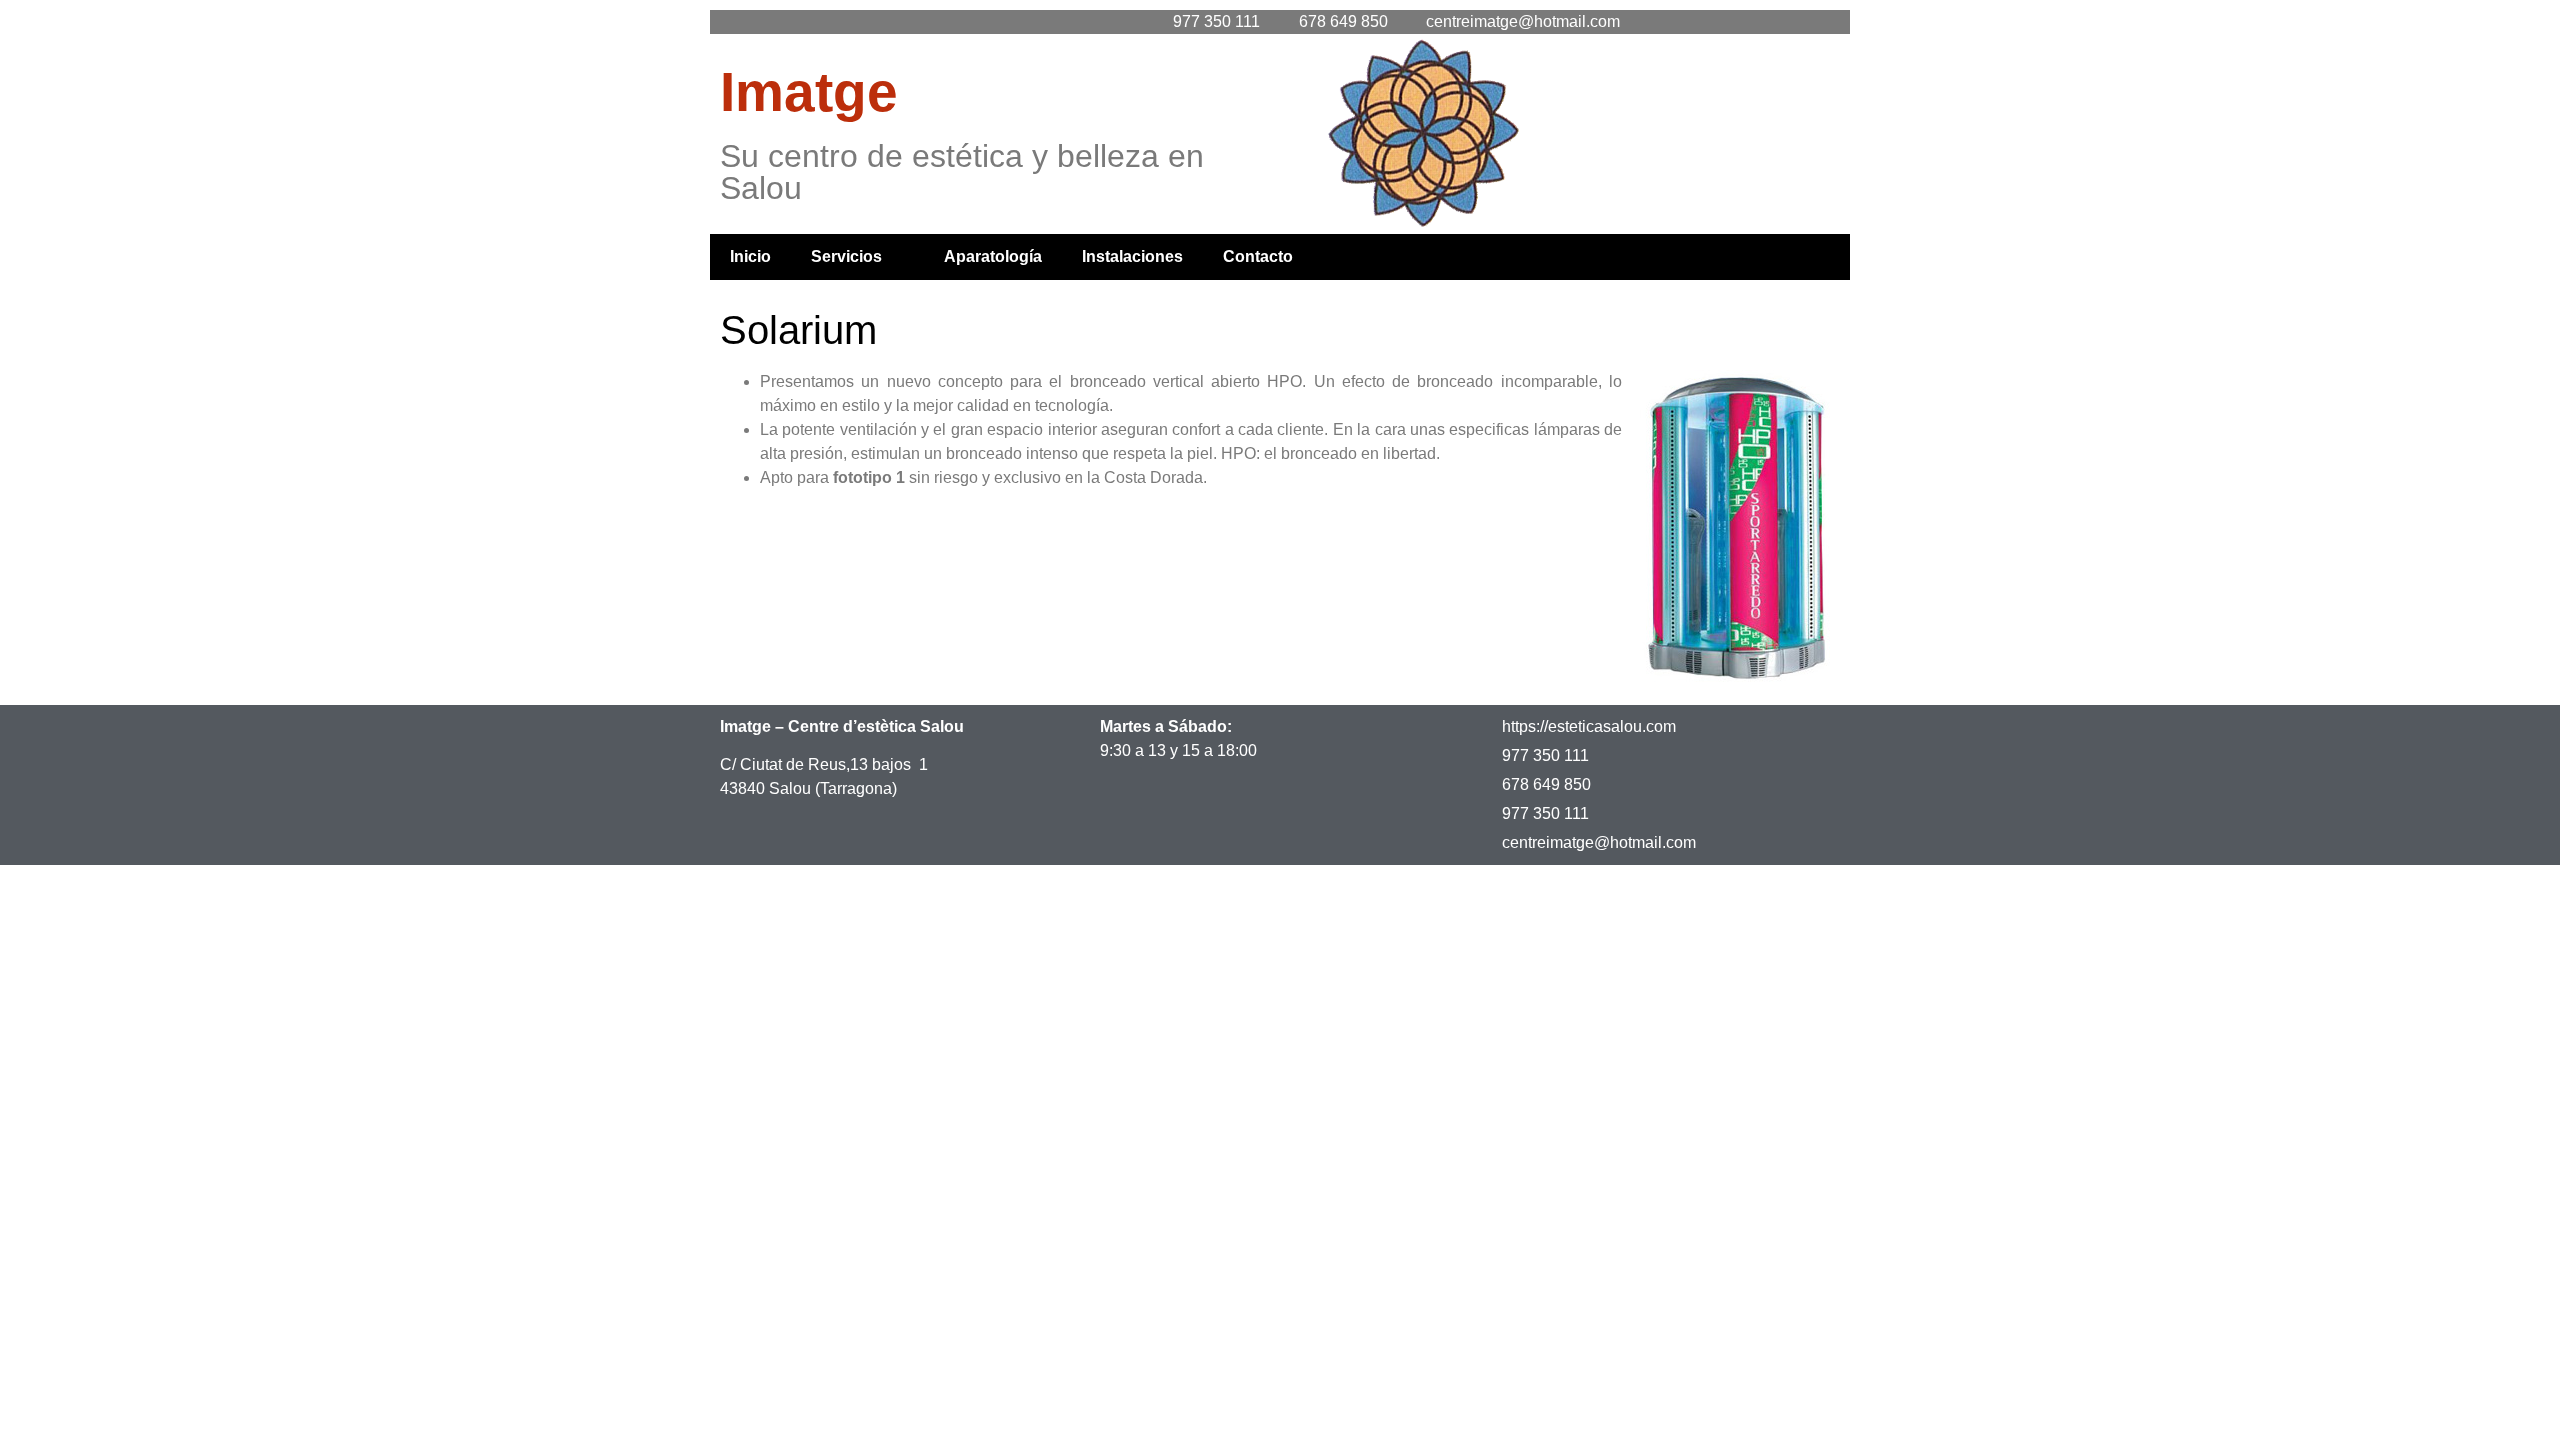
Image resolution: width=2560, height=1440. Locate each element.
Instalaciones (1132, 256)
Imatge (809, 92)
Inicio (750, 256)
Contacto (1258, 256)
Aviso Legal (74, 897)
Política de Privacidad (241, 897)
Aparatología (993, 256)
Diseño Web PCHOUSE (634, 897)
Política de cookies (434, 897)
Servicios (846, 256)
